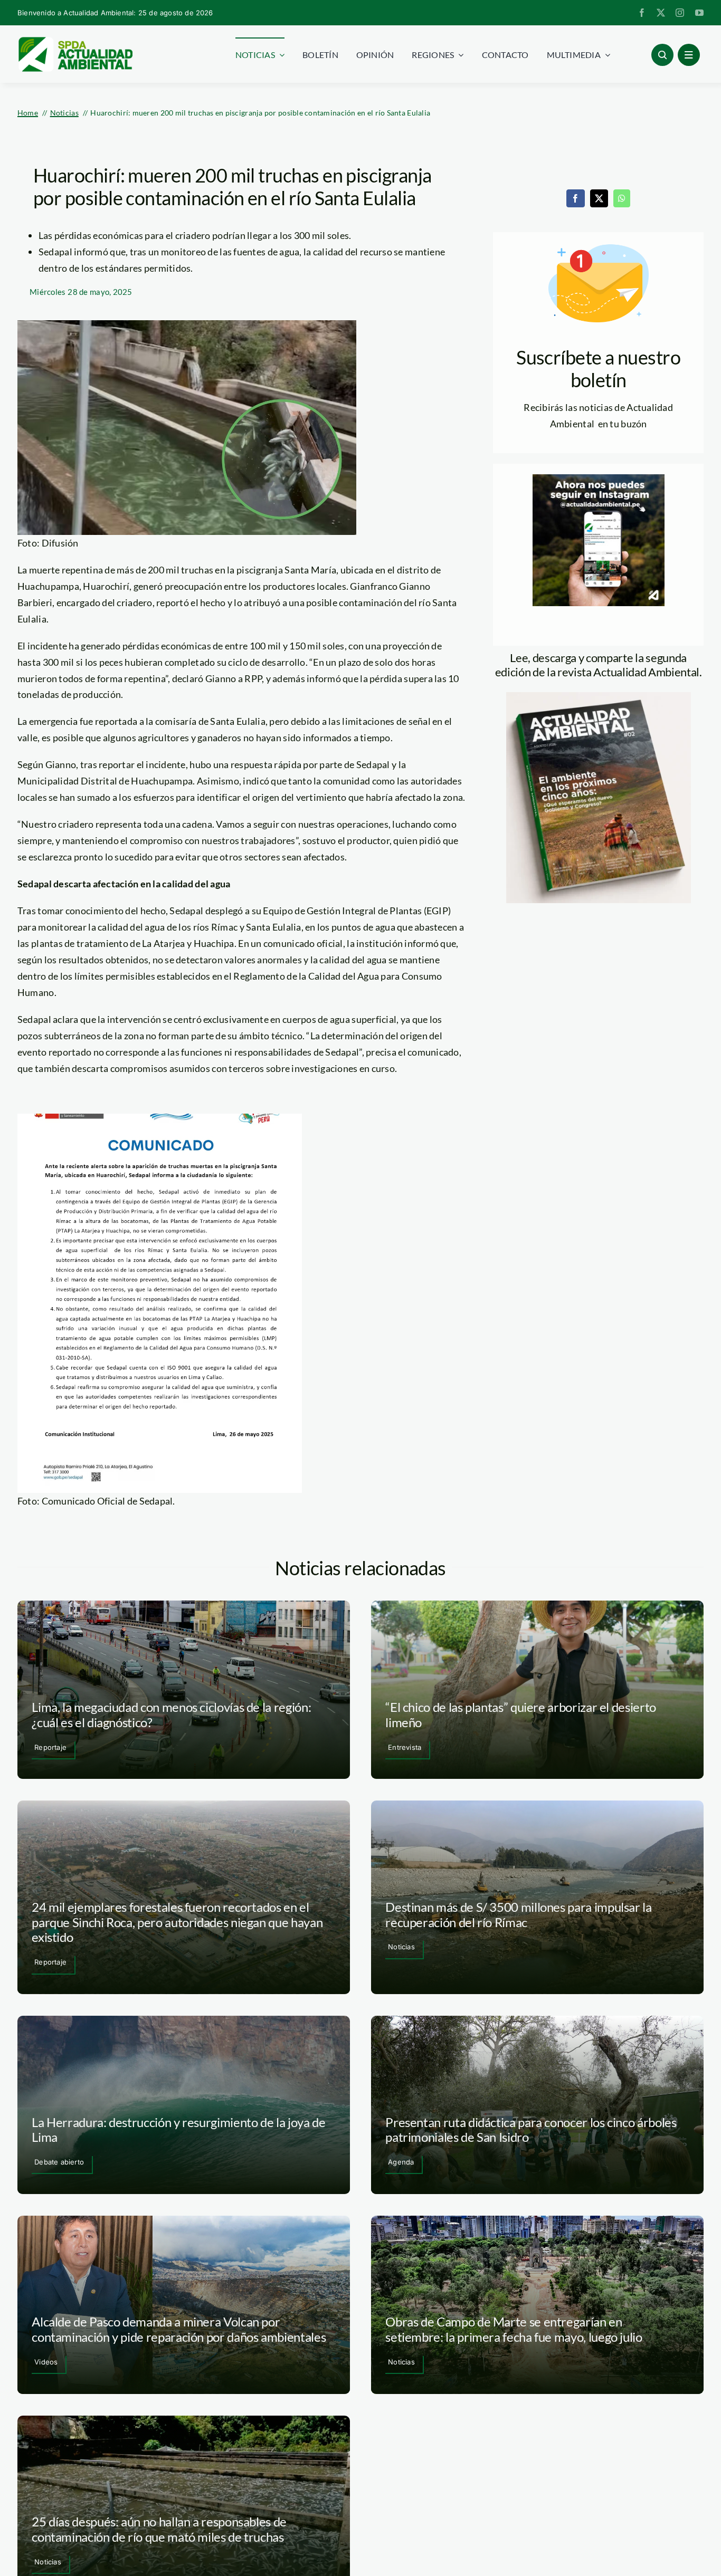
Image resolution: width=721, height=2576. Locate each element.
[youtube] (699, 13)
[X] (599, 198)
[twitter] (661, 13)
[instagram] (680, 13)
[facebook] (642, 13)
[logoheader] (75, 41)
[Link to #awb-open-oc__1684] (689, 55)
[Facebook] (575, 198)
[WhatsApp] (622, 198)
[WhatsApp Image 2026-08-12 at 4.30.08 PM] (599, 697)
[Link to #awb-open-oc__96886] (662, 55)
